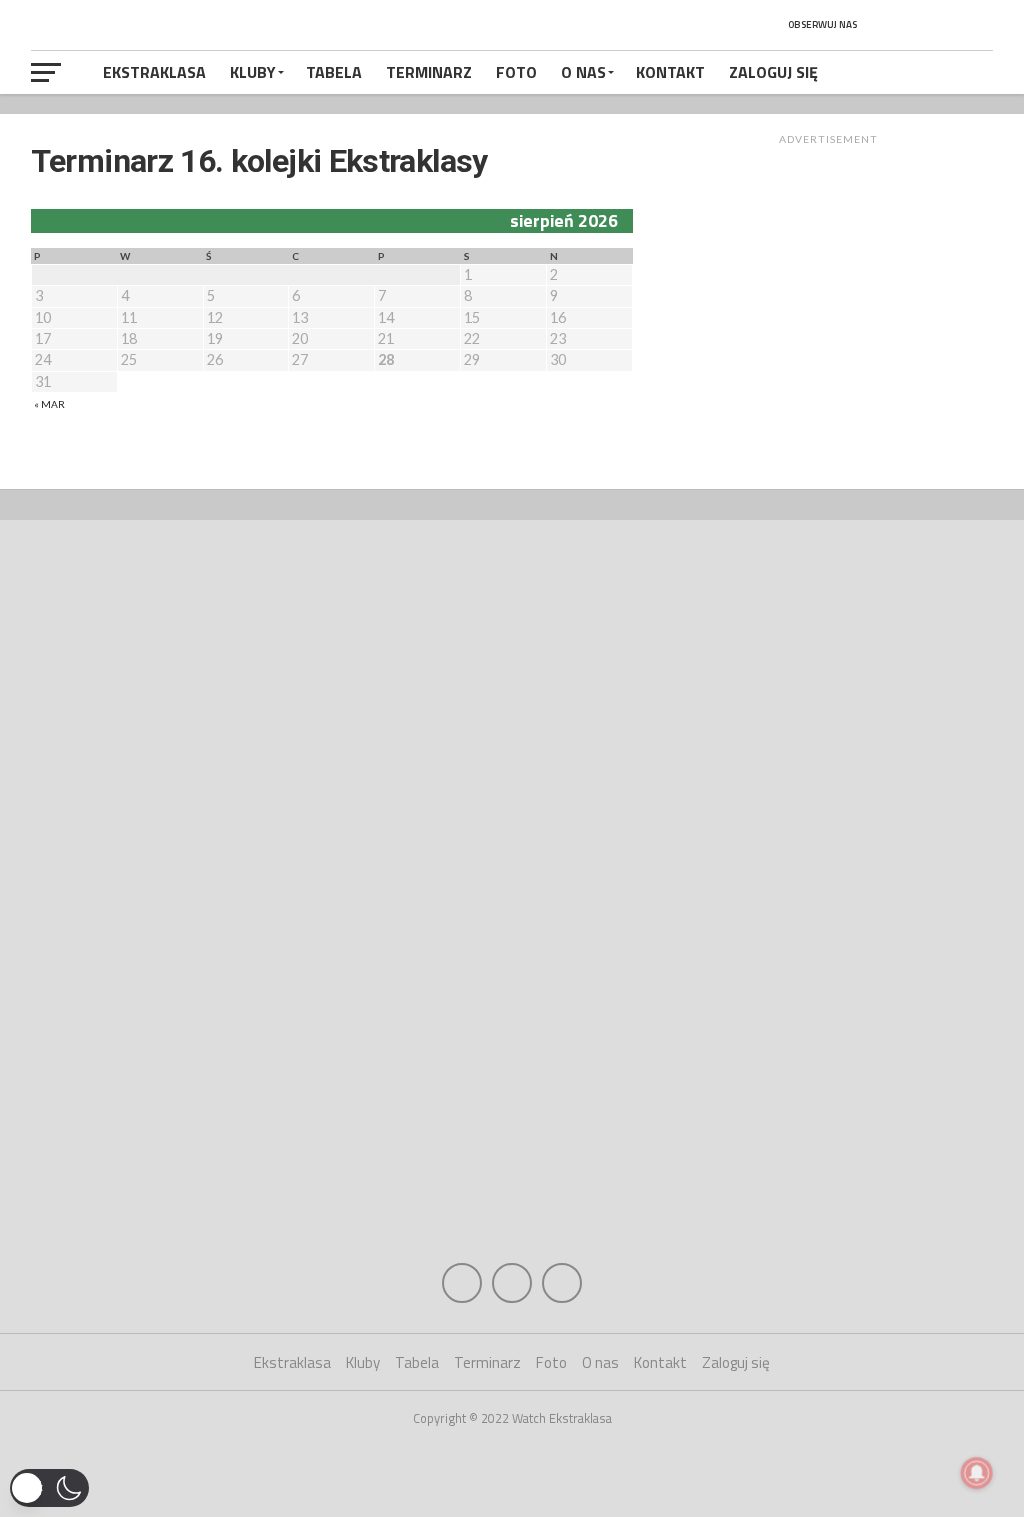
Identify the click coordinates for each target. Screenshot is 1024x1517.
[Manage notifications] (977, 1473)
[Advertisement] (828, 291)
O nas (583, 72)
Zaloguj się (773, 72)
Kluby (253, 72)
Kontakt (670, 72)
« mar (49, 404)
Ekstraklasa (154, 72)
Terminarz (429, 72)
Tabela (334, 72)
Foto (516, 72)
